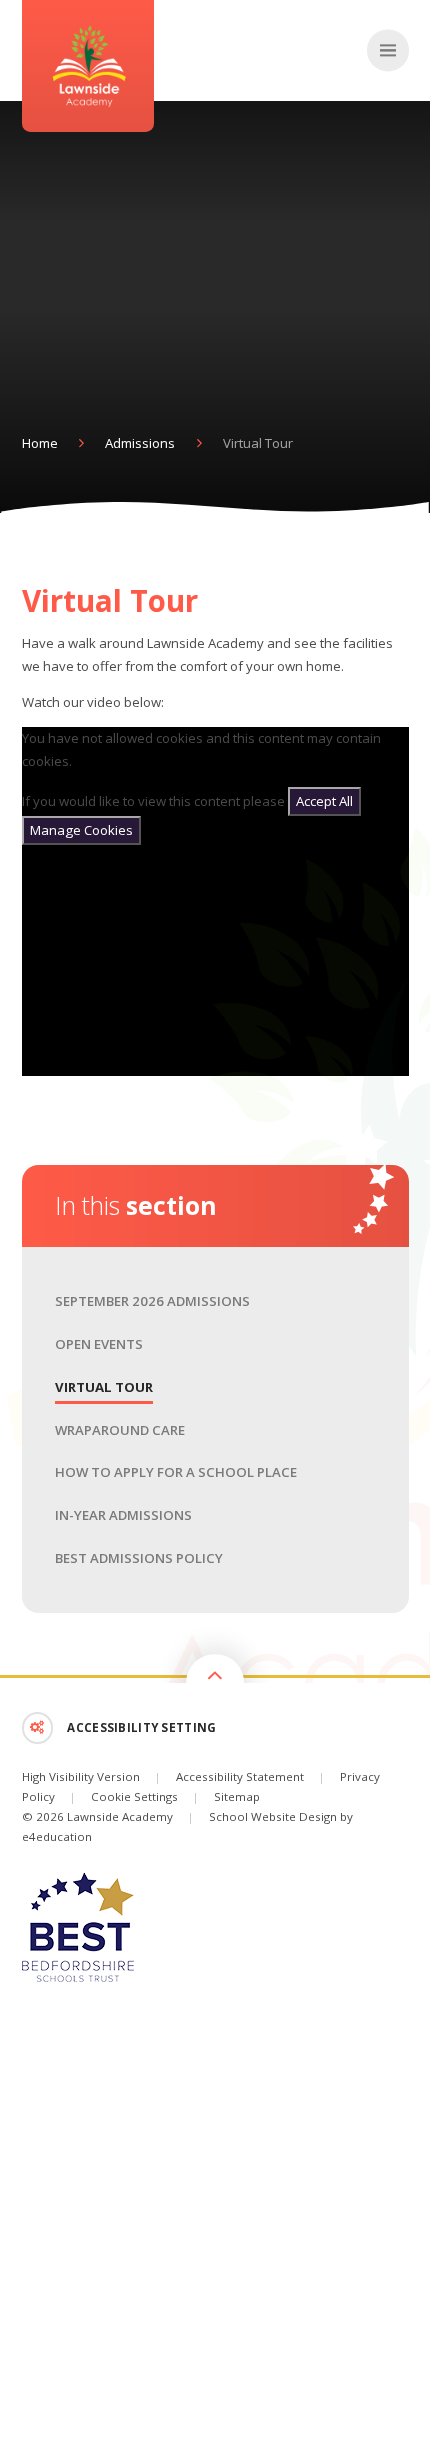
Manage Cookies (81, 830)
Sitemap (237, 1796)
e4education (57, 1836)
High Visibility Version (81, 1776)
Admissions (140, 443)
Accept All (324, 801)
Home (40, 443)
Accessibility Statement (240, 1776)
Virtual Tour (258, 443)
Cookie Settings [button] (134, 1796)
